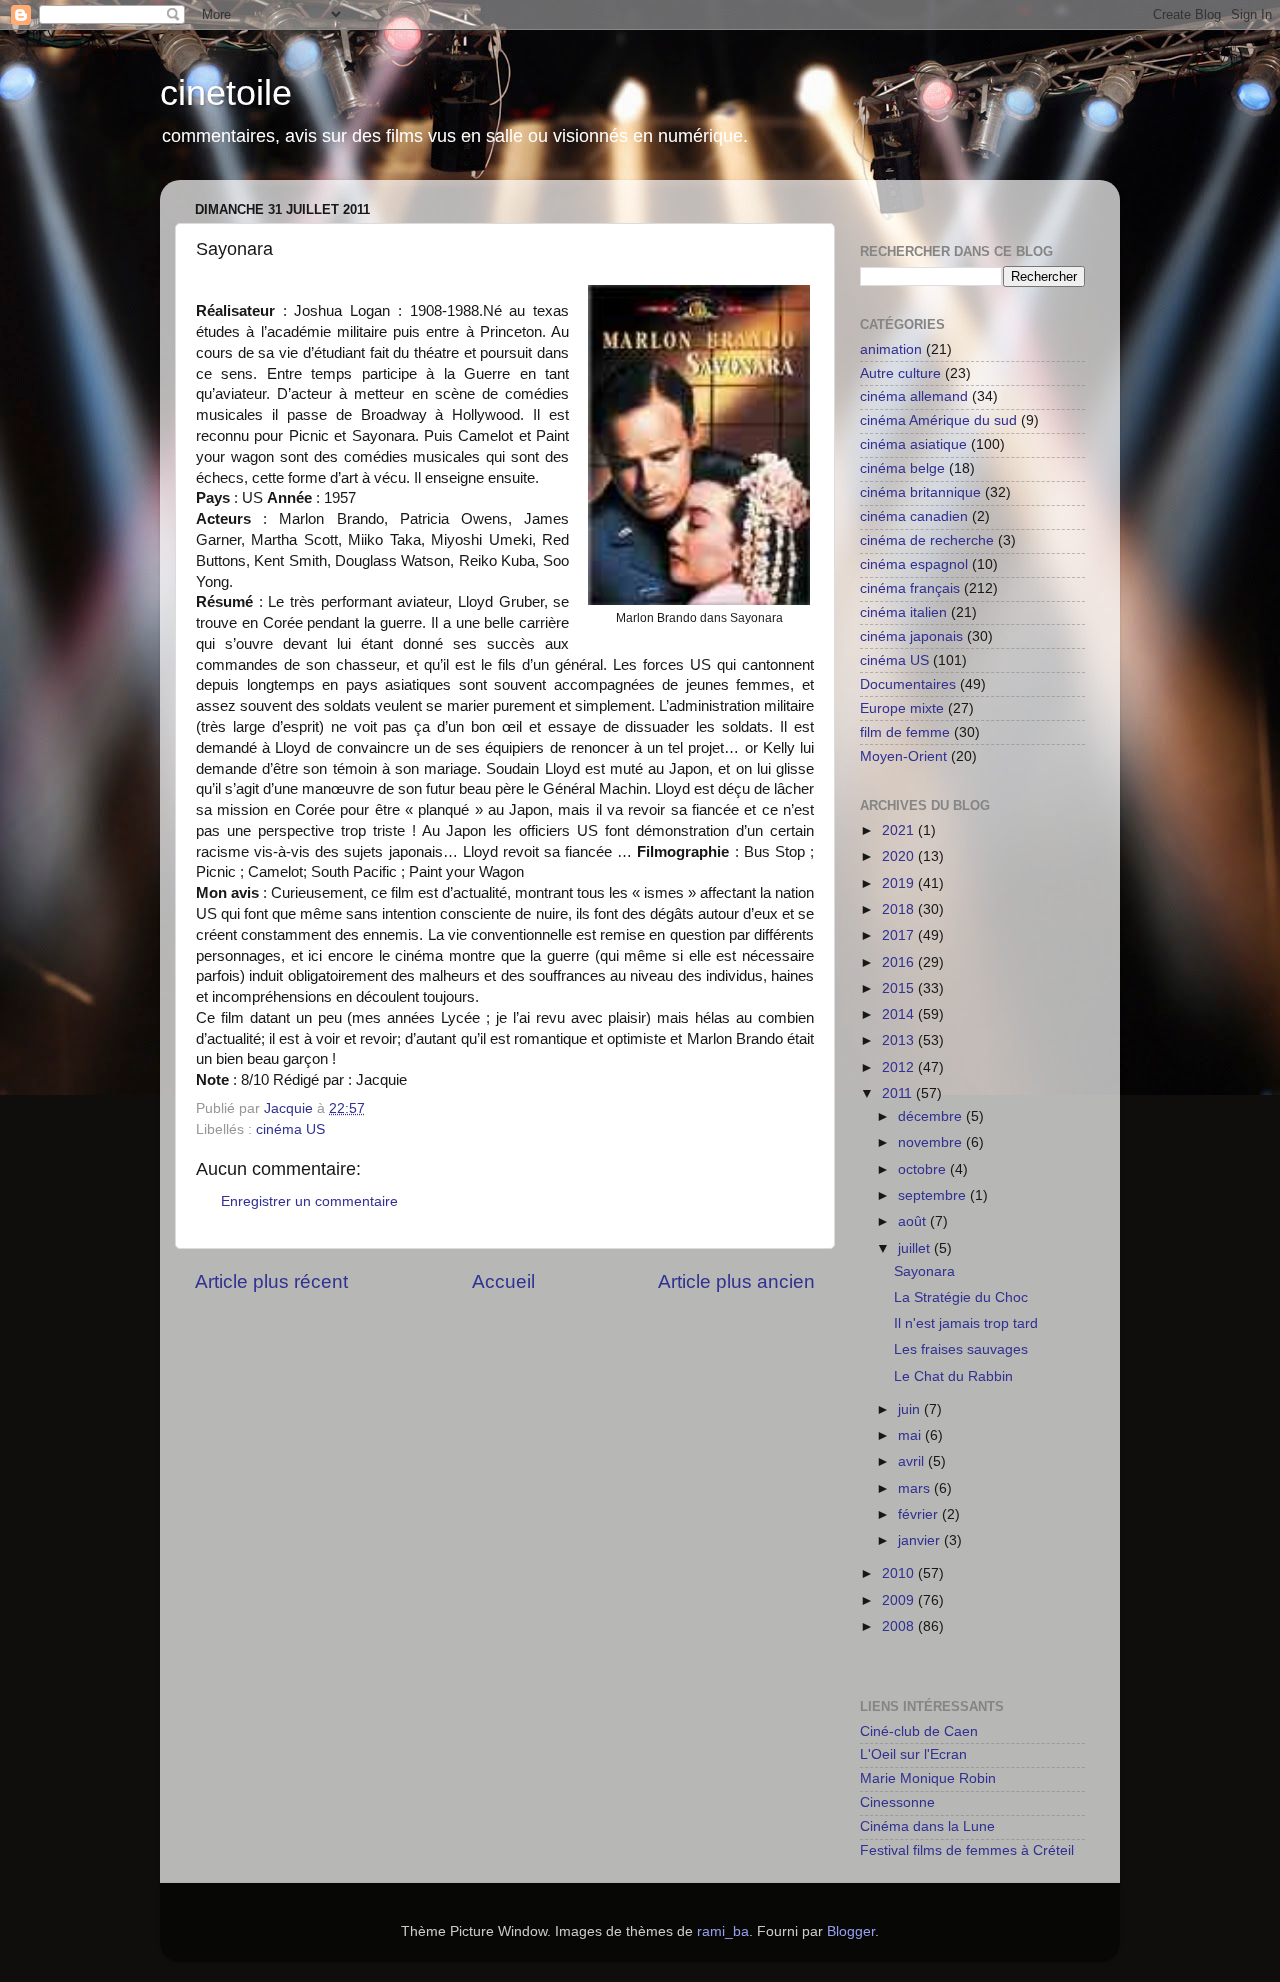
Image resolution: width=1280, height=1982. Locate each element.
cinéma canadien (914, 516)
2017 (900, 935)
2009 (900, 1600)
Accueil (503, 1281)
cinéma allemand (914, 396)
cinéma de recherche (927, 540)
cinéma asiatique (913, 444)
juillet (916, 1248)
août (914, 1221)
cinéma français (910, 588)
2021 (900, 830)
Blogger (851, 1931)
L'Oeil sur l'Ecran (913, 1754)
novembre (932, 1142)
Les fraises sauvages (961, 1349)
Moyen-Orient (903, 756)
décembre (932, 1116)
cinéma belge (902, 468)
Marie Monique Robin (928, 1778)
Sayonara (924, 1271)
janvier (921, 1540)
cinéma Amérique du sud (938, 420)
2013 (900, 1040)
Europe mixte (902, 708)
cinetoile (226, 92)
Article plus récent (271, 1281)
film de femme (905, 732)
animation (891, 349)
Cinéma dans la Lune (927, 1826)
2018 (900, 909)
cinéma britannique (920, 492)
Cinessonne (897, 1802)
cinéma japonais (911, 636)
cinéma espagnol (914, 564)
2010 (900, 1573)
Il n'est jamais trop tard (966, 1323)
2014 (900, 1014)
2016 (900, 962)
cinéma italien (903, 612)
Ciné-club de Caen (919, 1731)
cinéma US (290, 1129)
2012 (900, 1067)
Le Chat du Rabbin (953, 1376)
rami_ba (723, 1931)
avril (913, 1461)
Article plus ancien (736, 1281)
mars (916, 1488)
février (920, 1514)
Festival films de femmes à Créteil (967, 1850)
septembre (934, 1195)
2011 (899, 1093)
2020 (900, 856)
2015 (900, 988)
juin (911, 1409)
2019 (900, 883)
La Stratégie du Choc (961, 1297)
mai (911, 1435)
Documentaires (908, 684)
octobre (924, 1169)
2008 (900, 1626)
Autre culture (900, 373)
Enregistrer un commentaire (309, 1201)
